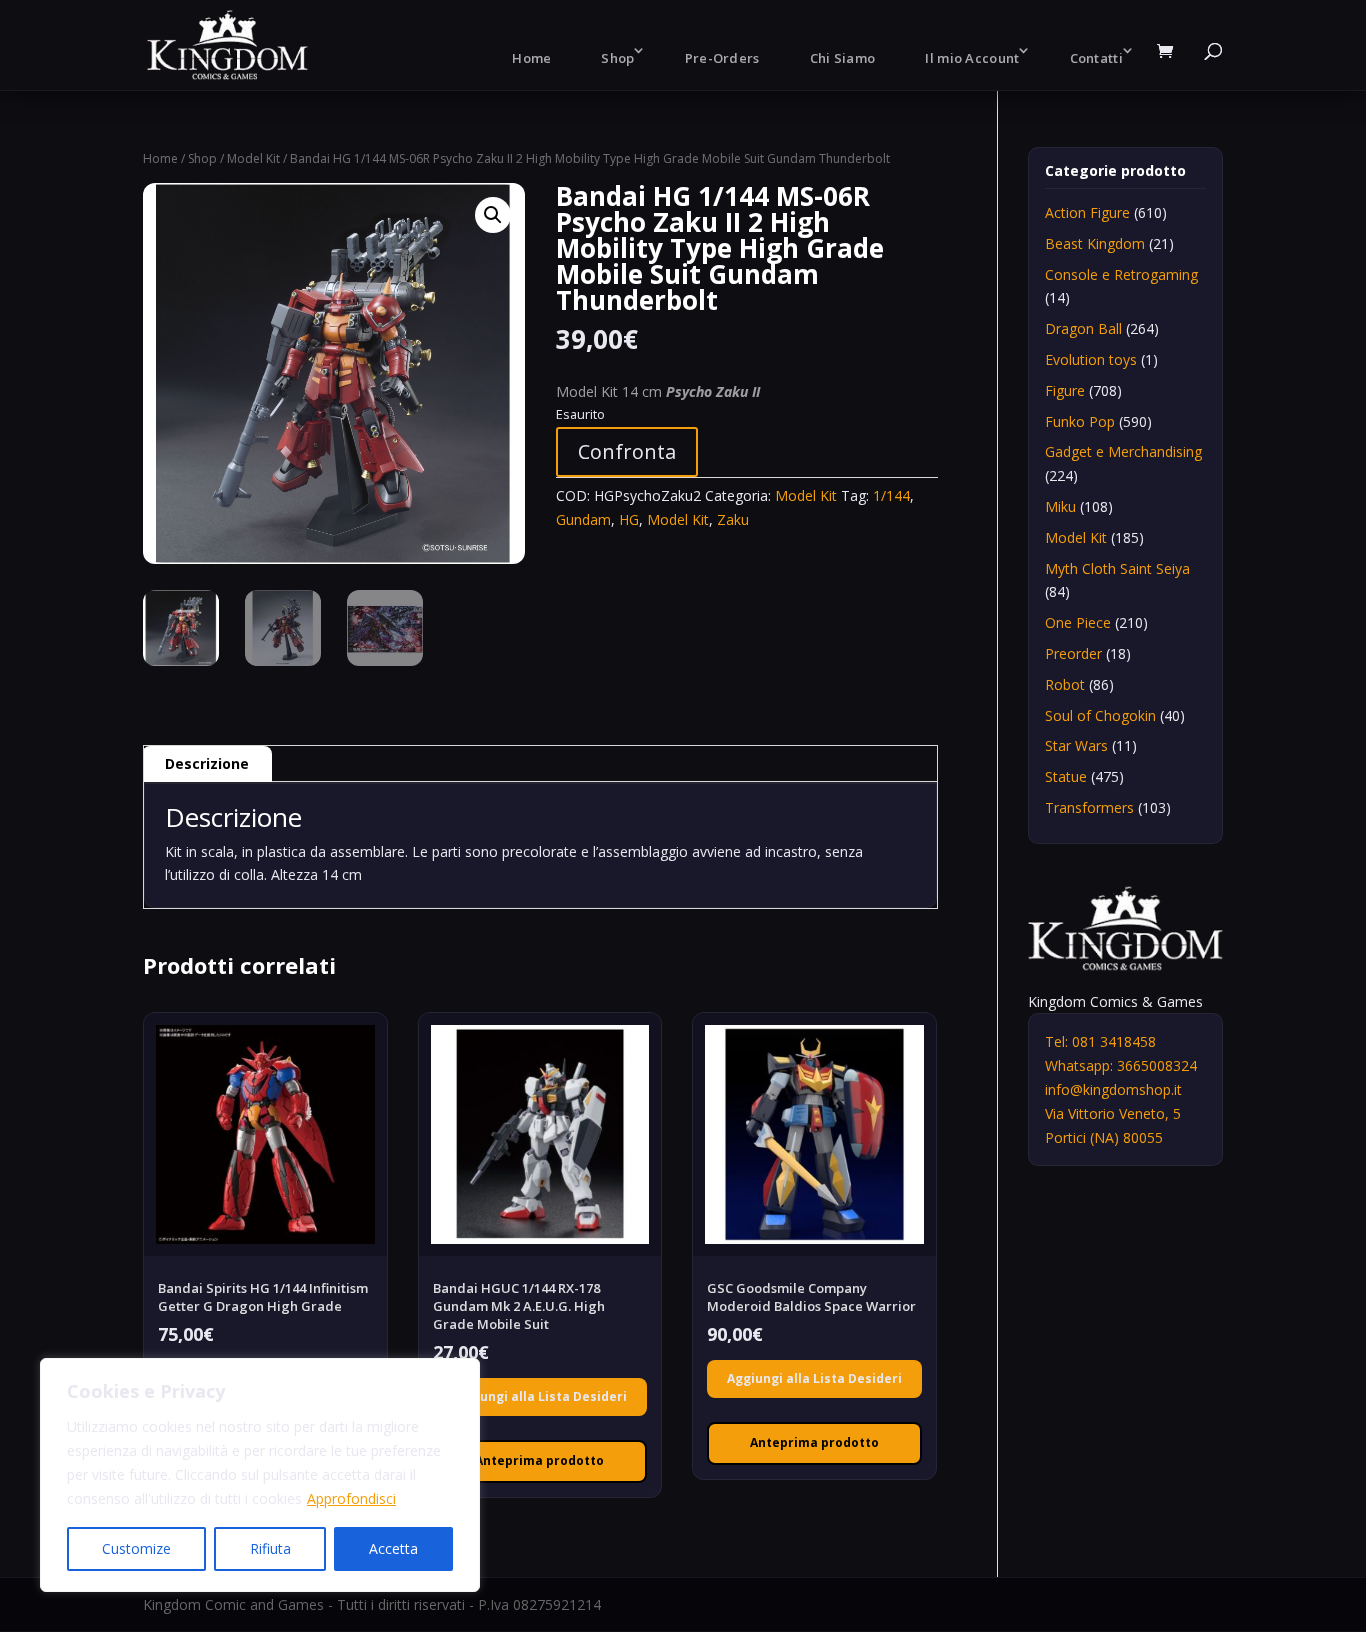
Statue (1066, 776)
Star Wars (1076, 745)
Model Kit (253, 158)
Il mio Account (972, 58)
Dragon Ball (1083, 328)
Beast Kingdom (1095, 243)
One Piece (1078, 622)
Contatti (1096, 58)
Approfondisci (351, 1498)
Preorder (1073, 653)
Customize (136, 1548)
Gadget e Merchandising (1123, 451)
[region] (260, 1475)
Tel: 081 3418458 (1100, 1041)
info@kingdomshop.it (1113, 1089)
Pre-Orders (722, 58)
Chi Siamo (843, 58)
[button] (493, 215)
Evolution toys (1091, 359)
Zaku (733, 519)
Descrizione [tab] (207, 763)
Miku (1060, 506)
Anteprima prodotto (539, 1460)
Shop (617, 58)
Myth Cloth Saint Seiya (1117, 568)
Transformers (1089, 807)
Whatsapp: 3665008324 (1121, 1065)
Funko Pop (1080, 421)
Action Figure (1087, 212)
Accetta (393, 1548)
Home (531, 58)
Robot (1065, 684)
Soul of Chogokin (1100, 715)
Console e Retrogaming (1121, 274)
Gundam (583, 519)
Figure (1065, 390)
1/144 (891, 495)
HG (629, 519)
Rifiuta (270, 1548)
